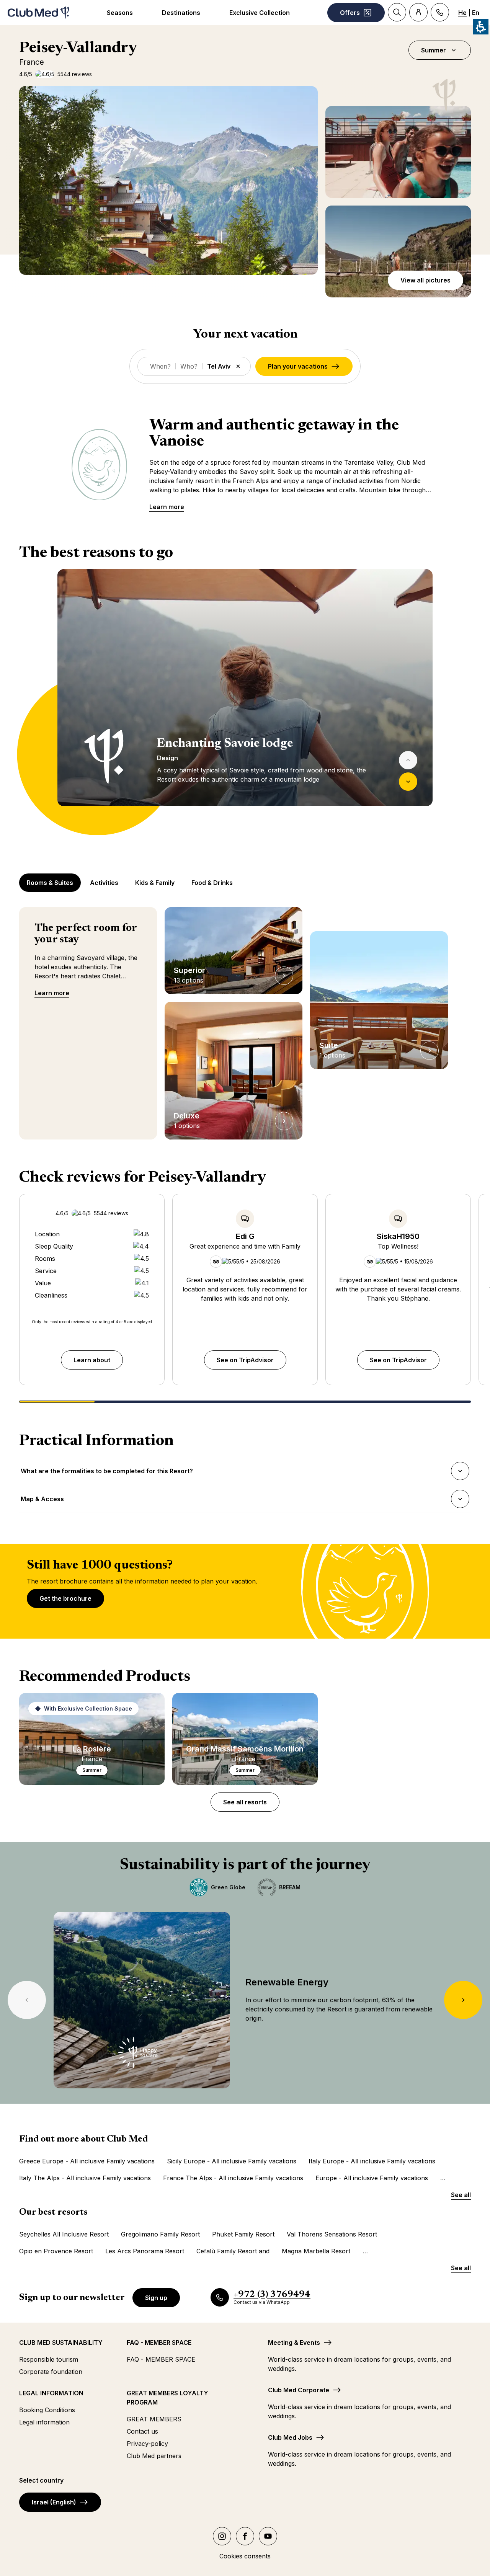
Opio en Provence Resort (56, 2251)
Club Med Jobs (290, 2437)
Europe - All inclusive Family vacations (372, 2178)
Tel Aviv (219, 366)
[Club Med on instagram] (222, 2536)
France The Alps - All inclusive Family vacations (233, 2178)
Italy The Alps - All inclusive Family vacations (85, 2178)
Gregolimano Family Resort (160, 2234)
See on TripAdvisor (245, 1360)
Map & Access (42, 1501)
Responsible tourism (49, 2359)
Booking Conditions (47, 2410)
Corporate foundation (51, 2372)
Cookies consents (245, 2556)
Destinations (181, 13)
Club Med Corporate (299, 2390)
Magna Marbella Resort (316, 2251)
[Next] (408, 782)
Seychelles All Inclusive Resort (64, 2234)
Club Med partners (154, 2456)
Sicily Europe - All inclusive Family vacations (232, 2161)
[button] (168, 180)
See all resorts (245, 1802)
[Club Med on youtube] (268, 2536)
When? (160, 366)
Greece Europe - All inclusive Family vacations (87, 2161)
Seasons (120, 13)
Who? (189, 366)
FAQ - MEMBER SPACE (161, 2359)
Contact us (142, 2431)
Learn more (167, 507)
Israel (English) (54, 2502)
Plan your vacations (298, 366)
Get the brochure (65, 1598)
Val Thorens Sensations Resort (332, 2234)
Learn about (92, 1360)
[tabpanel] (245, 702)
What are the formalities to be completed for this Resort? (107, 1473)
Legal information (44, 2422)
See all (461, 2195)
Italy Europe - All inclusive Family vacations (372, 2161)
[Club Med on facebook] (245, 2536)
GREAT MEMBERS (154, 2419)
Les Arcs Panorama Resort (145, 2251)
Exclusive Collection (260, 13)
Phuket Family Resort (243, 2234)
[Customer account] (418, 12)
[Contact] (440, 12)
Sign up (156, 2298)
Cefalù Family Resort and (233, 2251)
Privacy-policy (147, 2444)
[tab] (51, 883)
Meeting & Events (294, 2343)
